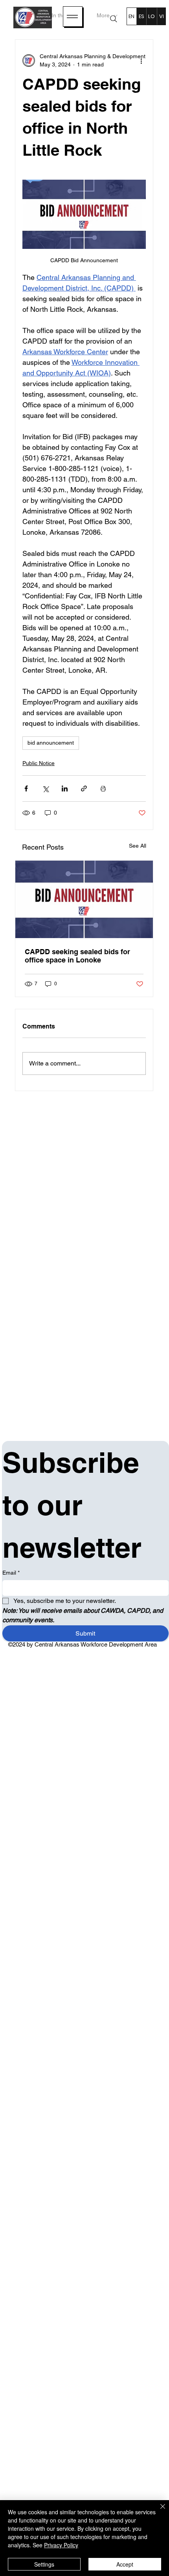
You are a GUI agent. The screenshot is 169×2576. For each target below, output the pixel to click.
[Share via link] (84, 788)
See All (138, 846)
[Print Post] (103, 788)
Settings (44, 2564)
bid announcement (51, 743)
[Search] (114, 19)
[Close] (158, 2511)
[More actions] (141, 61)
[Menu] (73, 17)
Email (11, 1573)
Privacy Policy (61, 2545)
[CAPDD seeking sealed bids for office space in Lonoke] (84, 899)
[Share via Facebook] (26, 788)
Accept (125, 2564)
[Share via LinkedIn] (65, 788)
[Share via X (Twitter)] (45, 788)
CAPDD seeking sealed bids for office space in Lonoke (77, 956)
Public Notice (39, 763)
